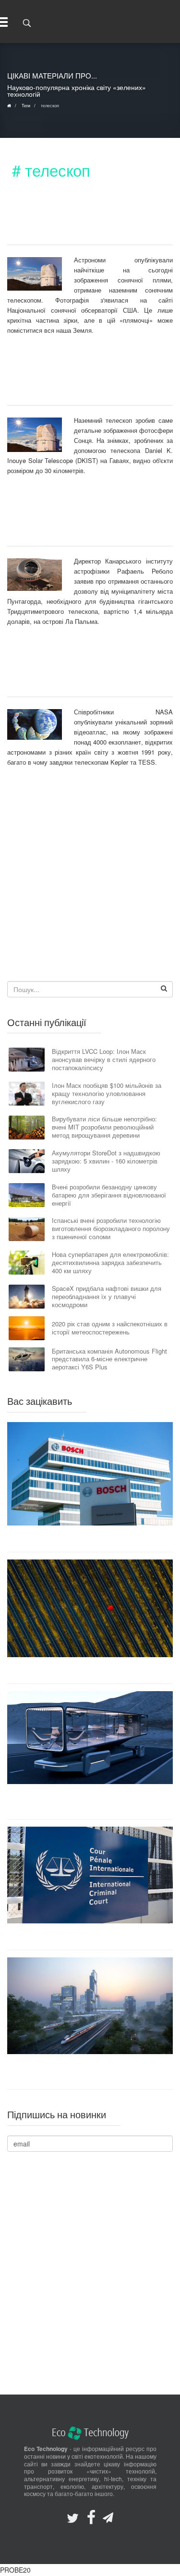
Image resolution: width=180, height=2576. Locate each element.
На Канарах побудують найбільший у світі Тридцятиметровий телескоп (75, 520)
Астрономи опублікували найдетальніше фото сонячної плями (79, 219)
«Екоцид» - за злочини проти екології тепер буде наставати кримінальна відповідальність (90, 1937)
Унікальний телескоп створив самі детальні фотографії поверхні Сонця (76, 380)
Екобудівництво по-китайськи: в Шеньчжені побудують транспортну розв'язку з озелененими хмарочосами (90, 2071)
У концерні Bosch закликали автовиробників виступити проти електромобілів (90, 1539)
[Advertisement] (90, 882)
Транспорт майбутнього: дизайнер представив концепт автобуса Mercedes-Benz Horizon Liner (90, 1801)
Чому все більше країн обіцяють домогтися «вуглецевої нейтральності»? (90, 1670)
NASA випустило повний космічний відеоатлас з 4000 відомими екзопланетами (75, 671)
